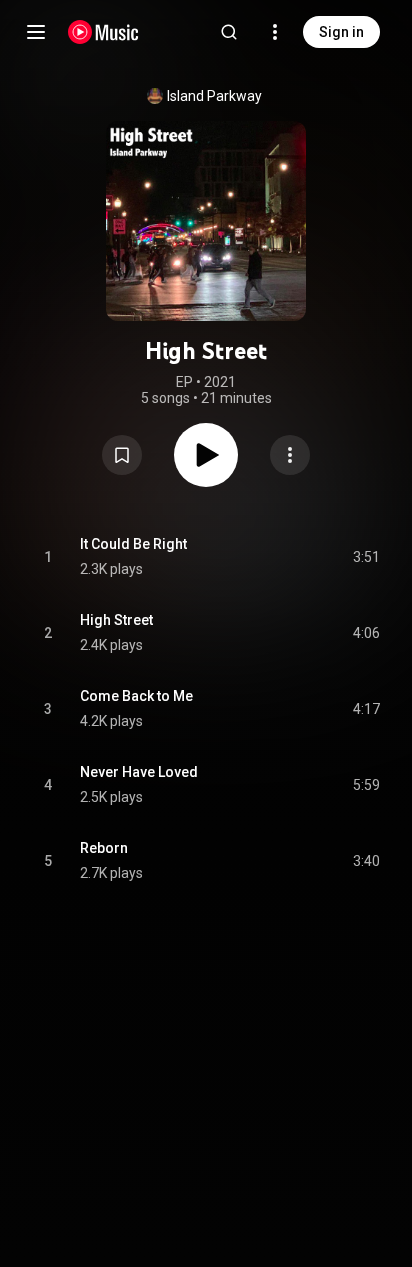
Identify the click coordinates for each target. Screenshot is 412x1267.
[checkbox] (366, 557)
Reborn (104, 848)
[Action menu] (290, 455)
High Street (116, 620)
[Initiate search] (229, 32)
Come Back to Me (136, 696)
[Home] (103, 32)
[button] (122, 455)
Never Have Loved (139, 772)
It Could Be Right (133, 544)
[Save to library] (122, 455)
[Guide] (36, 32)
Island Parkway (214, 96)
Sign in (341, 32)
